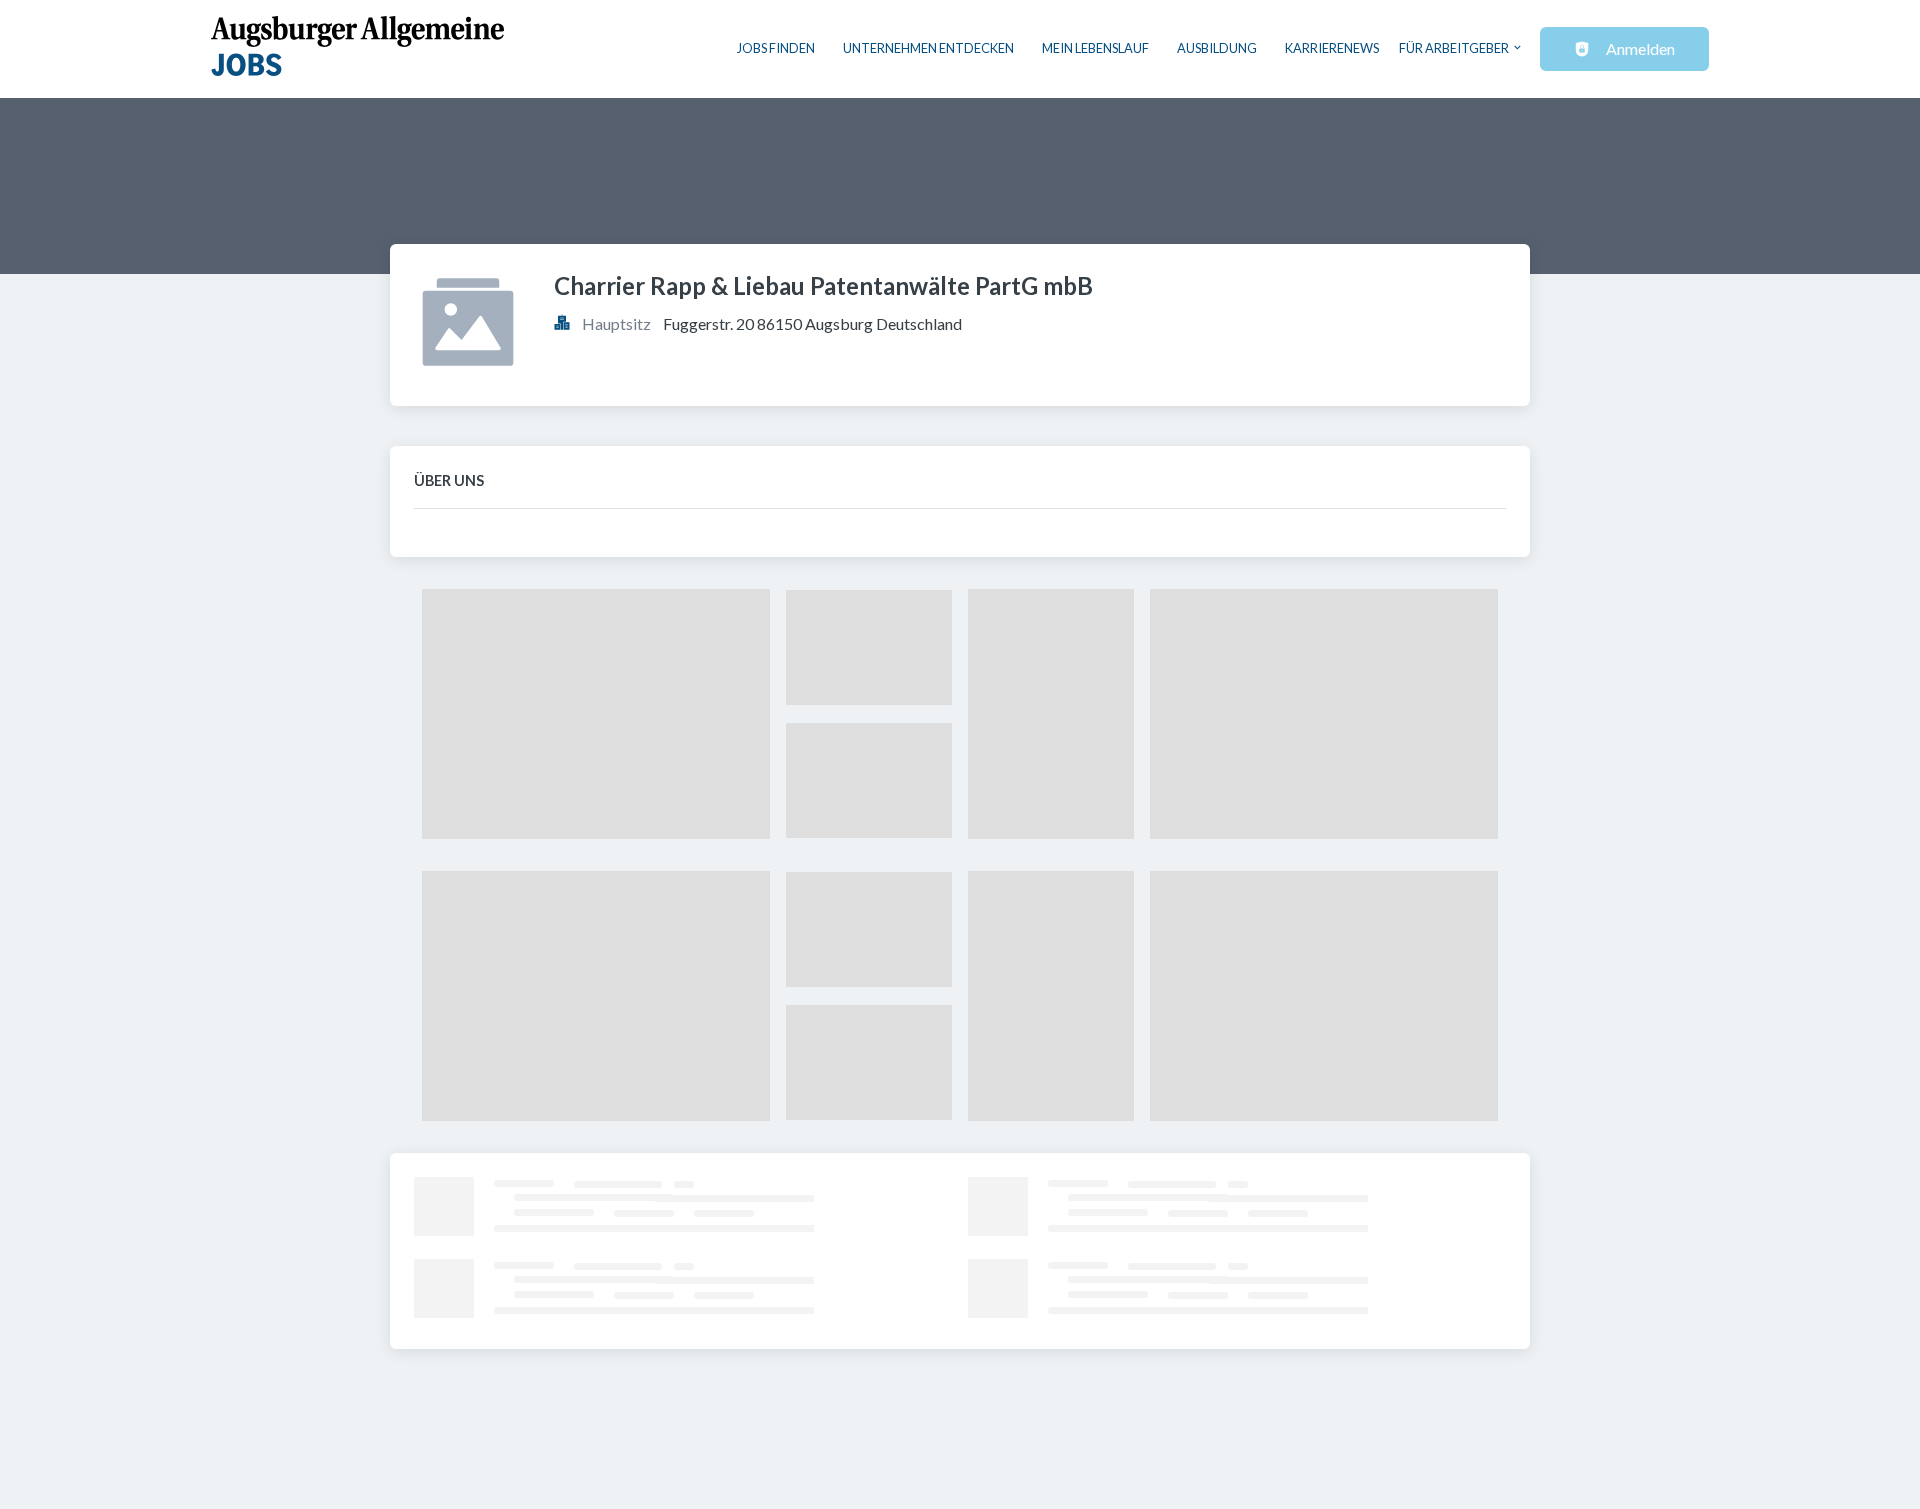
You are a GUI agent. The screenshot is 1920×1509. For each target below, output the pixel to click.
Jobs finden (776, 48)
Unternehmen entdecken (928, 48)
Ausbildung (1217, 48)
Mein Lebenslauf (1095, 48)
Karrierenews (1332, 48)
